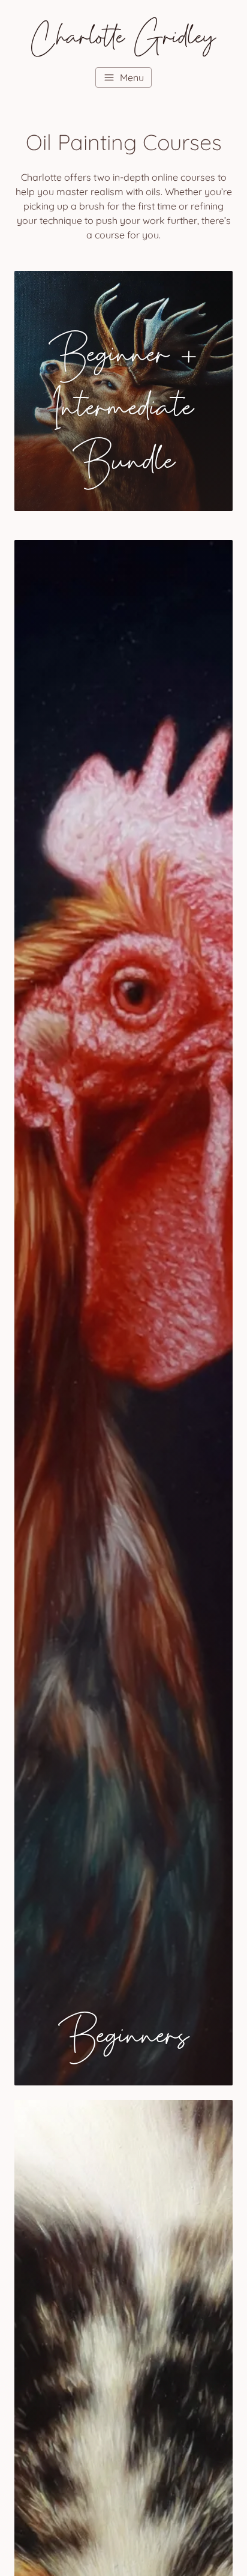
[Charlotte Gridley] (123, 35)
